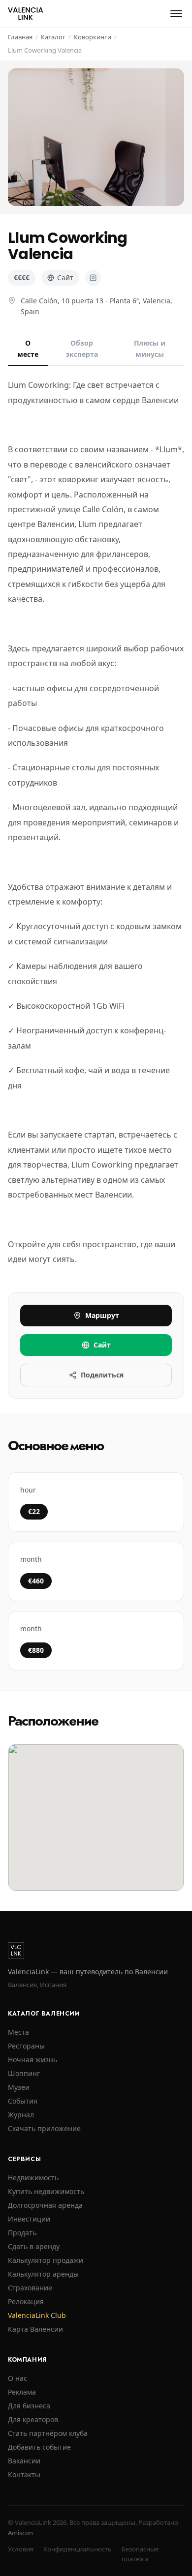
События (23, 2101)
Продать (22, 2233)
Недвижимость (33, 2178)
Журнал (21, 2115)
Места (18, 2032)
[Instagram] (93, 278)
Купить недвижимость (46, 2191)
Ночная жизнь (32, 2060)
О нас (17, 2378)
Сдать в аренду (34, 2246)
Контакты (24, 2474)
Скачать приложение (44, 2128)
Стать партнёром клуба (48, 2433)
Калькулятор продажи (46, 2260)
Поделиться (102, 1375)
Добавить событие (39, 2447)
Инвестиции (29, 2219)
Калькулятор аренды (43, 2274)
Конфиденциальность (78, 2549)
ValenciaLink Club (37, 2315)
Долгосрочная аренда (45, 2205)
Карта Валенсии (35, 2329)
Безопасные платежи (140, 2554)
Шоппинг (24, 2073)
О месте (28, 348)
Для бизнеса (29, 2406)
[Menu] (176, 14)
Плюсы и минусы (150, 348)
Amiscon (20, 2533)
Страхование (30, 2288)
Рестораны (26, 2046)
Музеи (19, 2087)
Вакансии (24, 2461)
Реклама (22, 2392)
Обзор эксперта (82, 348)
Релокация (26, 2301)
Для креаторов (33, 2419)
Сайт (65, 278)
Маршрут (102, 1315)
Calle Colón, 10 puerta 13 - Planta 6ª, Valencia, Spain (96, 306)
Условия (21, 2549)
